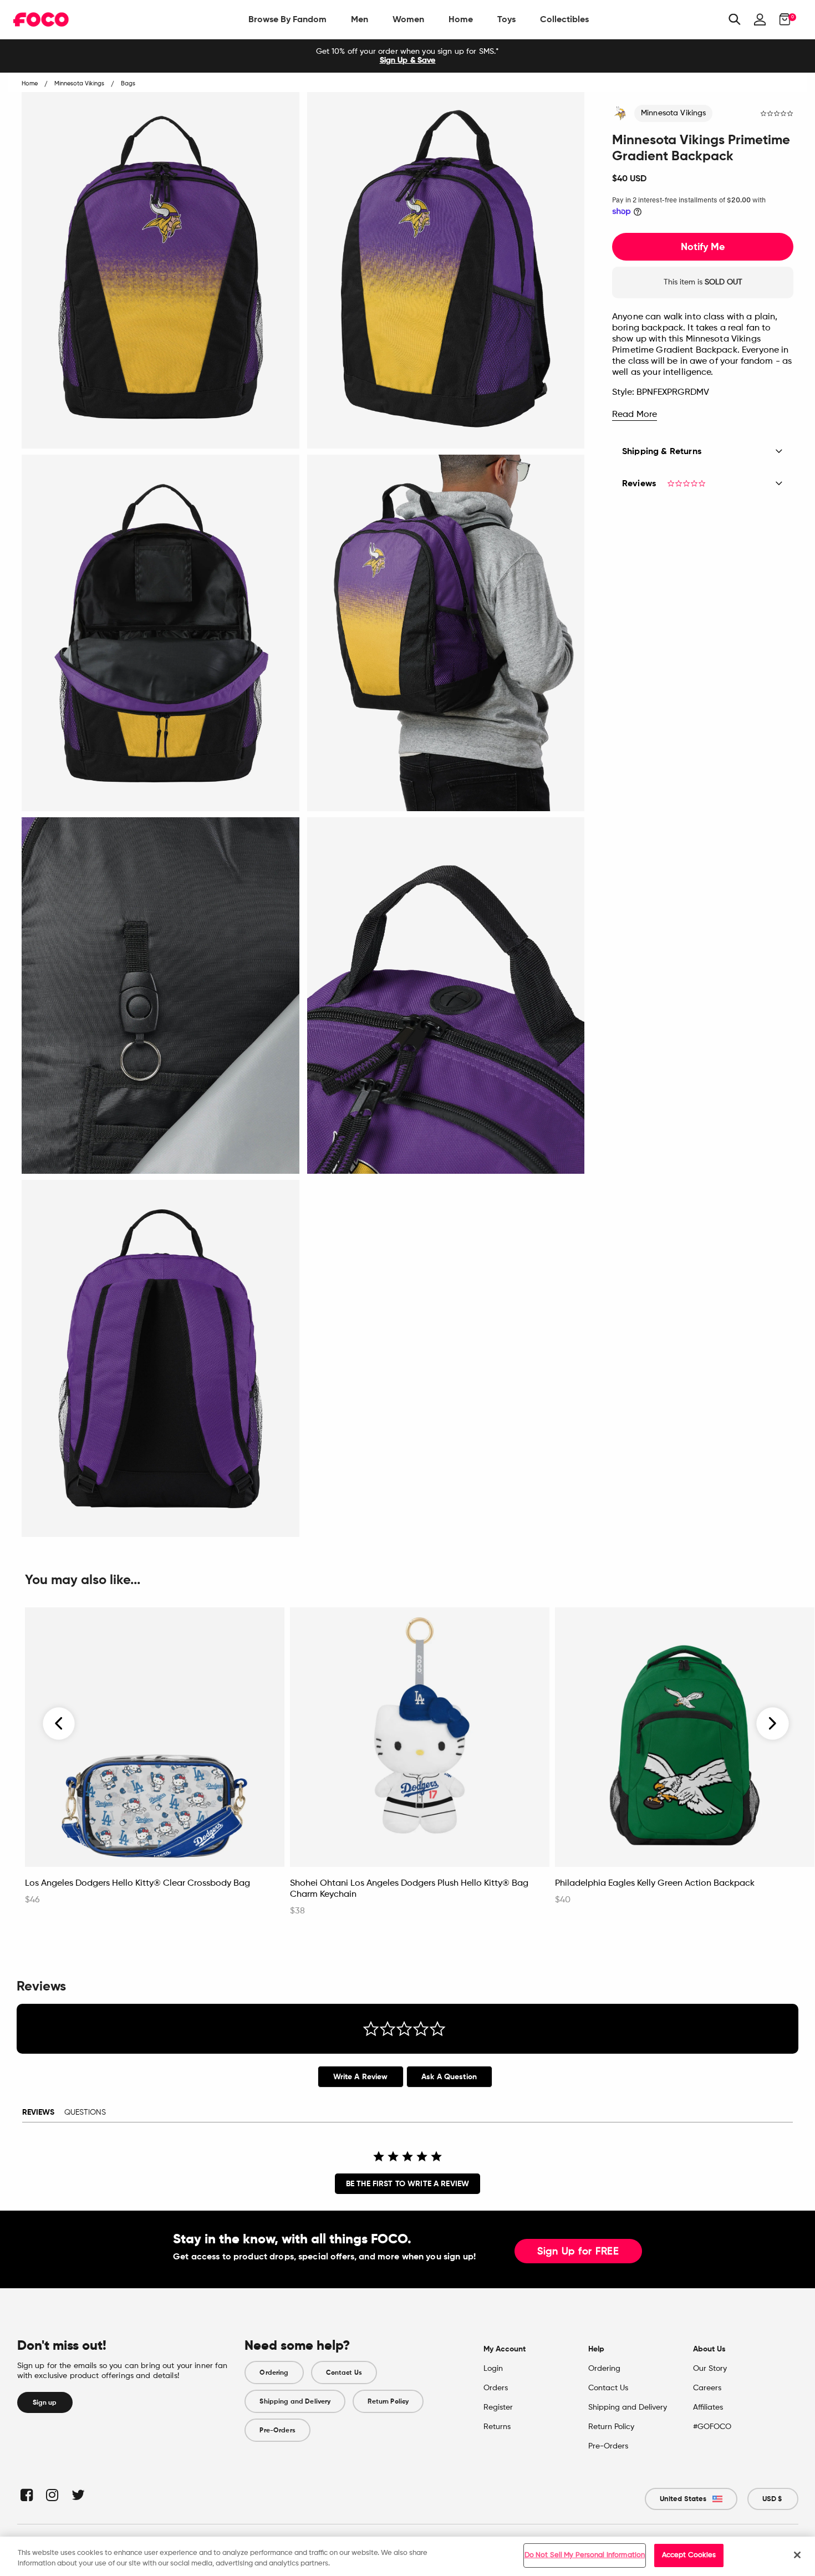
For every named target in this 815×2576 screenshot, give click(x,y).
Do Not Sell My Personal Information (585, 2555)
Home (461, 19)
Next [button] (773, 1723)
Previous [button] (59, 1723)
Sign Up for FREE (578, 2252)
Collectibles (564, 19)
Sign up (45, 2402)
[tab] (361, 2077)
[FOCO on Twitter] (77, 2495)
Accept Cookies (689, 2555)
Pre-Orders (277, 2430)
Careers (707, 2388)
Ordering (274, 2373)
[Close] (797, 2555)
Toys (506, 19)
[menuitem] (287, 19)
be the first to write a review (407, 2184)
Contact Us (344, 2373)
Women (408, 19)
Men (360, 19)
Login (493, 2369)
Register (498, 2407)
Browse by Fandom (287, 19)
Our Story (710, 2369)
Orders (496, 2388)
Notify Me (703, 247)
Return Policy (388, 2401)
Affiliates (708, 2407)
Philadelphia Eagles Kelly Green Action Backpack (655, 1883)
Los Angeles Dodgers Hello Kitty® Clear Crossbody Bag (137, 1883)
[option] (407, 56)
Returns (497, 2427)
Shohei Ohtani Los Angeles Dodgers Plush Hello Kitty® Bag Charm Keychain (409, 1889)
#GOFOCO (712, 2427)
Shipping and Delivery (295, 2401)
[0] (781, 19)
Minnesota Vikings (673, 113)
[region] (407, 2556)
